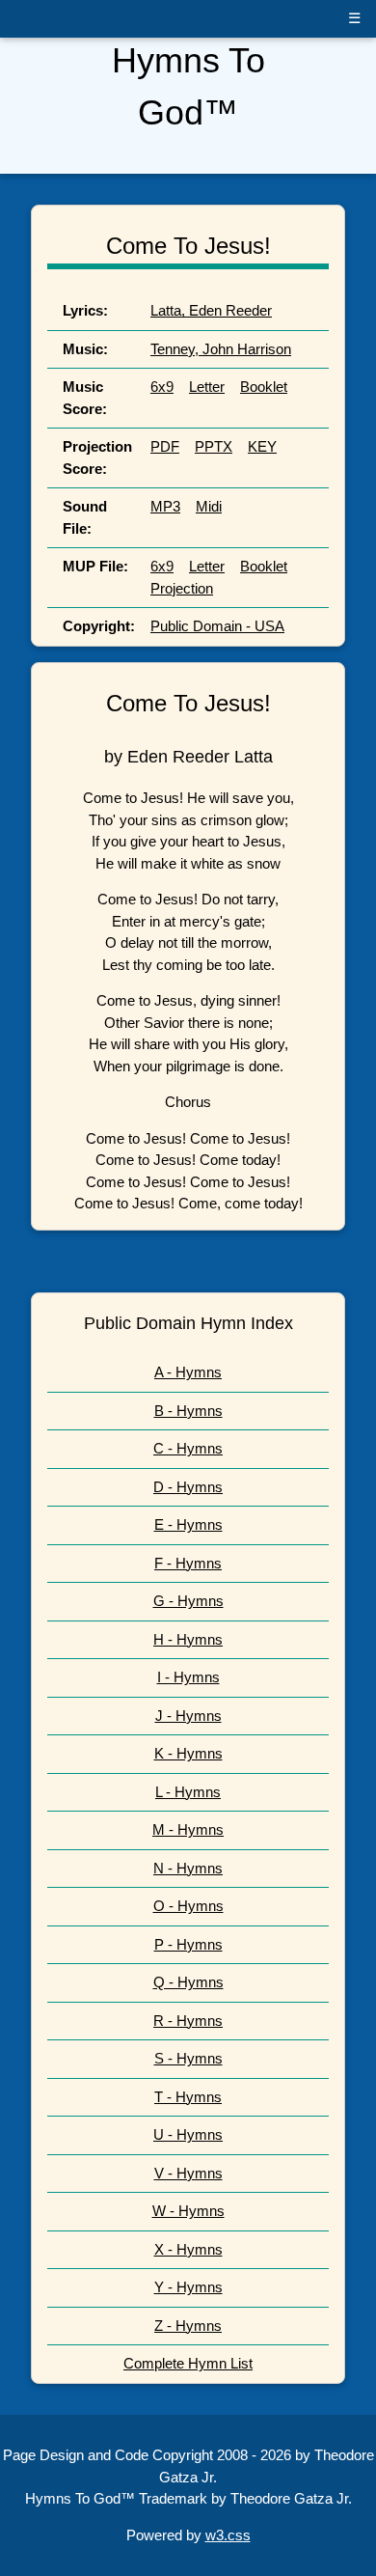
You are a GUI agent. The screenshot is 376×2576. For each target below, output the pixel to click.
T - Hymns (188, 2097)
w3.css (228, 2535)
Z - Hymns (188, 2326)
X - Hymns (188, 2249)
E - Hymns (188, 1524)
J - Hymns (188, 1716)
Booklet (264, 387)
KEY (262, 446)
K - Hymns (188, 1753)
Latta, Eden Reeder (211, 310)
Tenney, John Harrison (221, 349)
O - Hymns (188, 1906)
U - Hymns (188, 2134)
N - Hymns (188, 1868)
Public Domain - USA (217, 626)
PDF (165, 446)
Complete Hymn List (188, 2363)
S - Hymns (188, 2058)
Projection (182, 588)
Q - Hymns (188, 1982)
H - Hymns (188, 1639)
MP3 (165, 506)
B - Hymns (188, 1411)
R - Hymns (188, 2021)
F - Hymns (188, 1563)
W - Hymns (188, 2211)
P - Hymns (188, 1944)
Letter (207, 387)
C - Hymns (188, 1448)
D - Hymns (188, 1487)
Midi (209, 506)
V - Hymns (188, 2173)
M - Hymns (188, 1829)
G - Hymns (188, 1601)
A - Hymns (188, 1372)
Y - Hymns (188, 2287)
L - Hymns (188, 1792)
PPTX (214, 446)
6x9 (162, 387)
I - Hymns (188, 1677)
